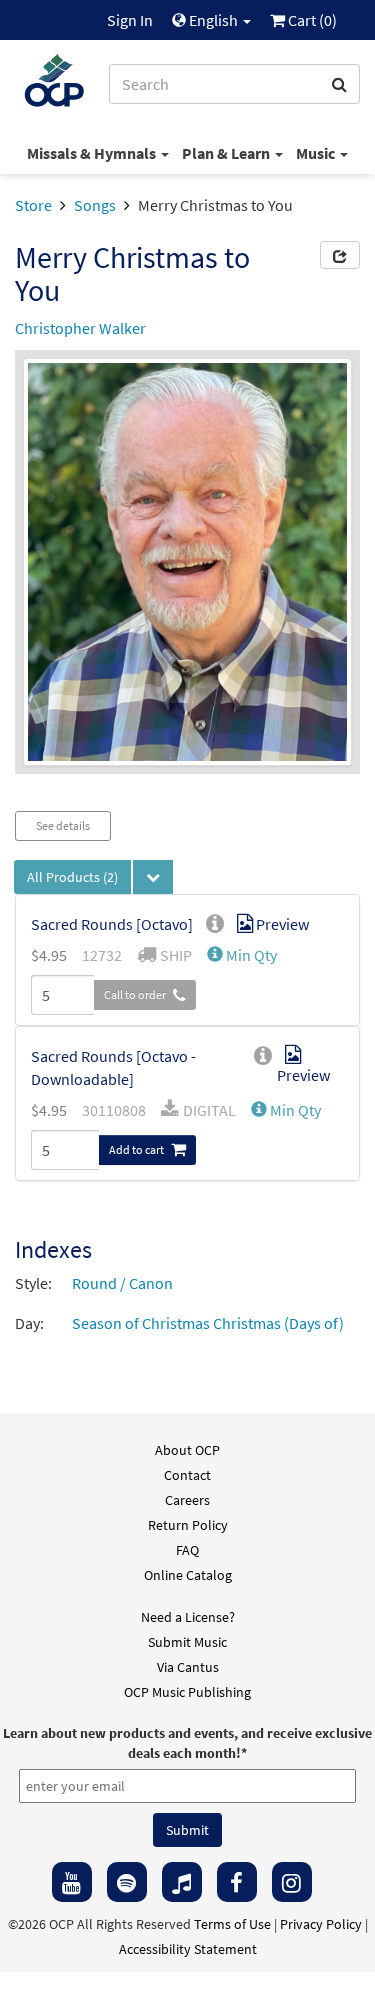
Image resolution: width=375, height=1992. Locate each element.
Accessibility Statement (188, 1949)
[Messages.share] (340, 255)
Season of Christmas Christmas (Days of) (208, 1323)
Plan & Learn (227, 153)
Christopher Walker (80, 328)
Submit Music (187, 1642)
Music (317, 153)
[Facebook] (237, 1882)
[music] (182, 1882)
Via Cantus (188, 1667)
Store (33, 205)
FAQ (187, 1550)
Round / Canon (122, 1283)
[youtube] (72, 1882)
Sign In (130, 20)
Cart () (311, 20)
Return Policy (188, 1525)
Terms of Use (232, 1924)
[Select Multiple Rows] (153, 877)
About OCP (187, 1450)
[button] (242, 955)
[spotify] (127, 1882)
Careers (187, 1500)
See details (63, 825)
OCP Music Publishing (187, 1692)
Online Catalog (188, 1575)
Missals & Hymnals (93, 153)
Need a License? (188, 1617)
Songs (95, 205)
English (213, 20)
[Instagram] (292, 1882)
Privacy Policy (321, 1924)
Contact (187, 1475)
